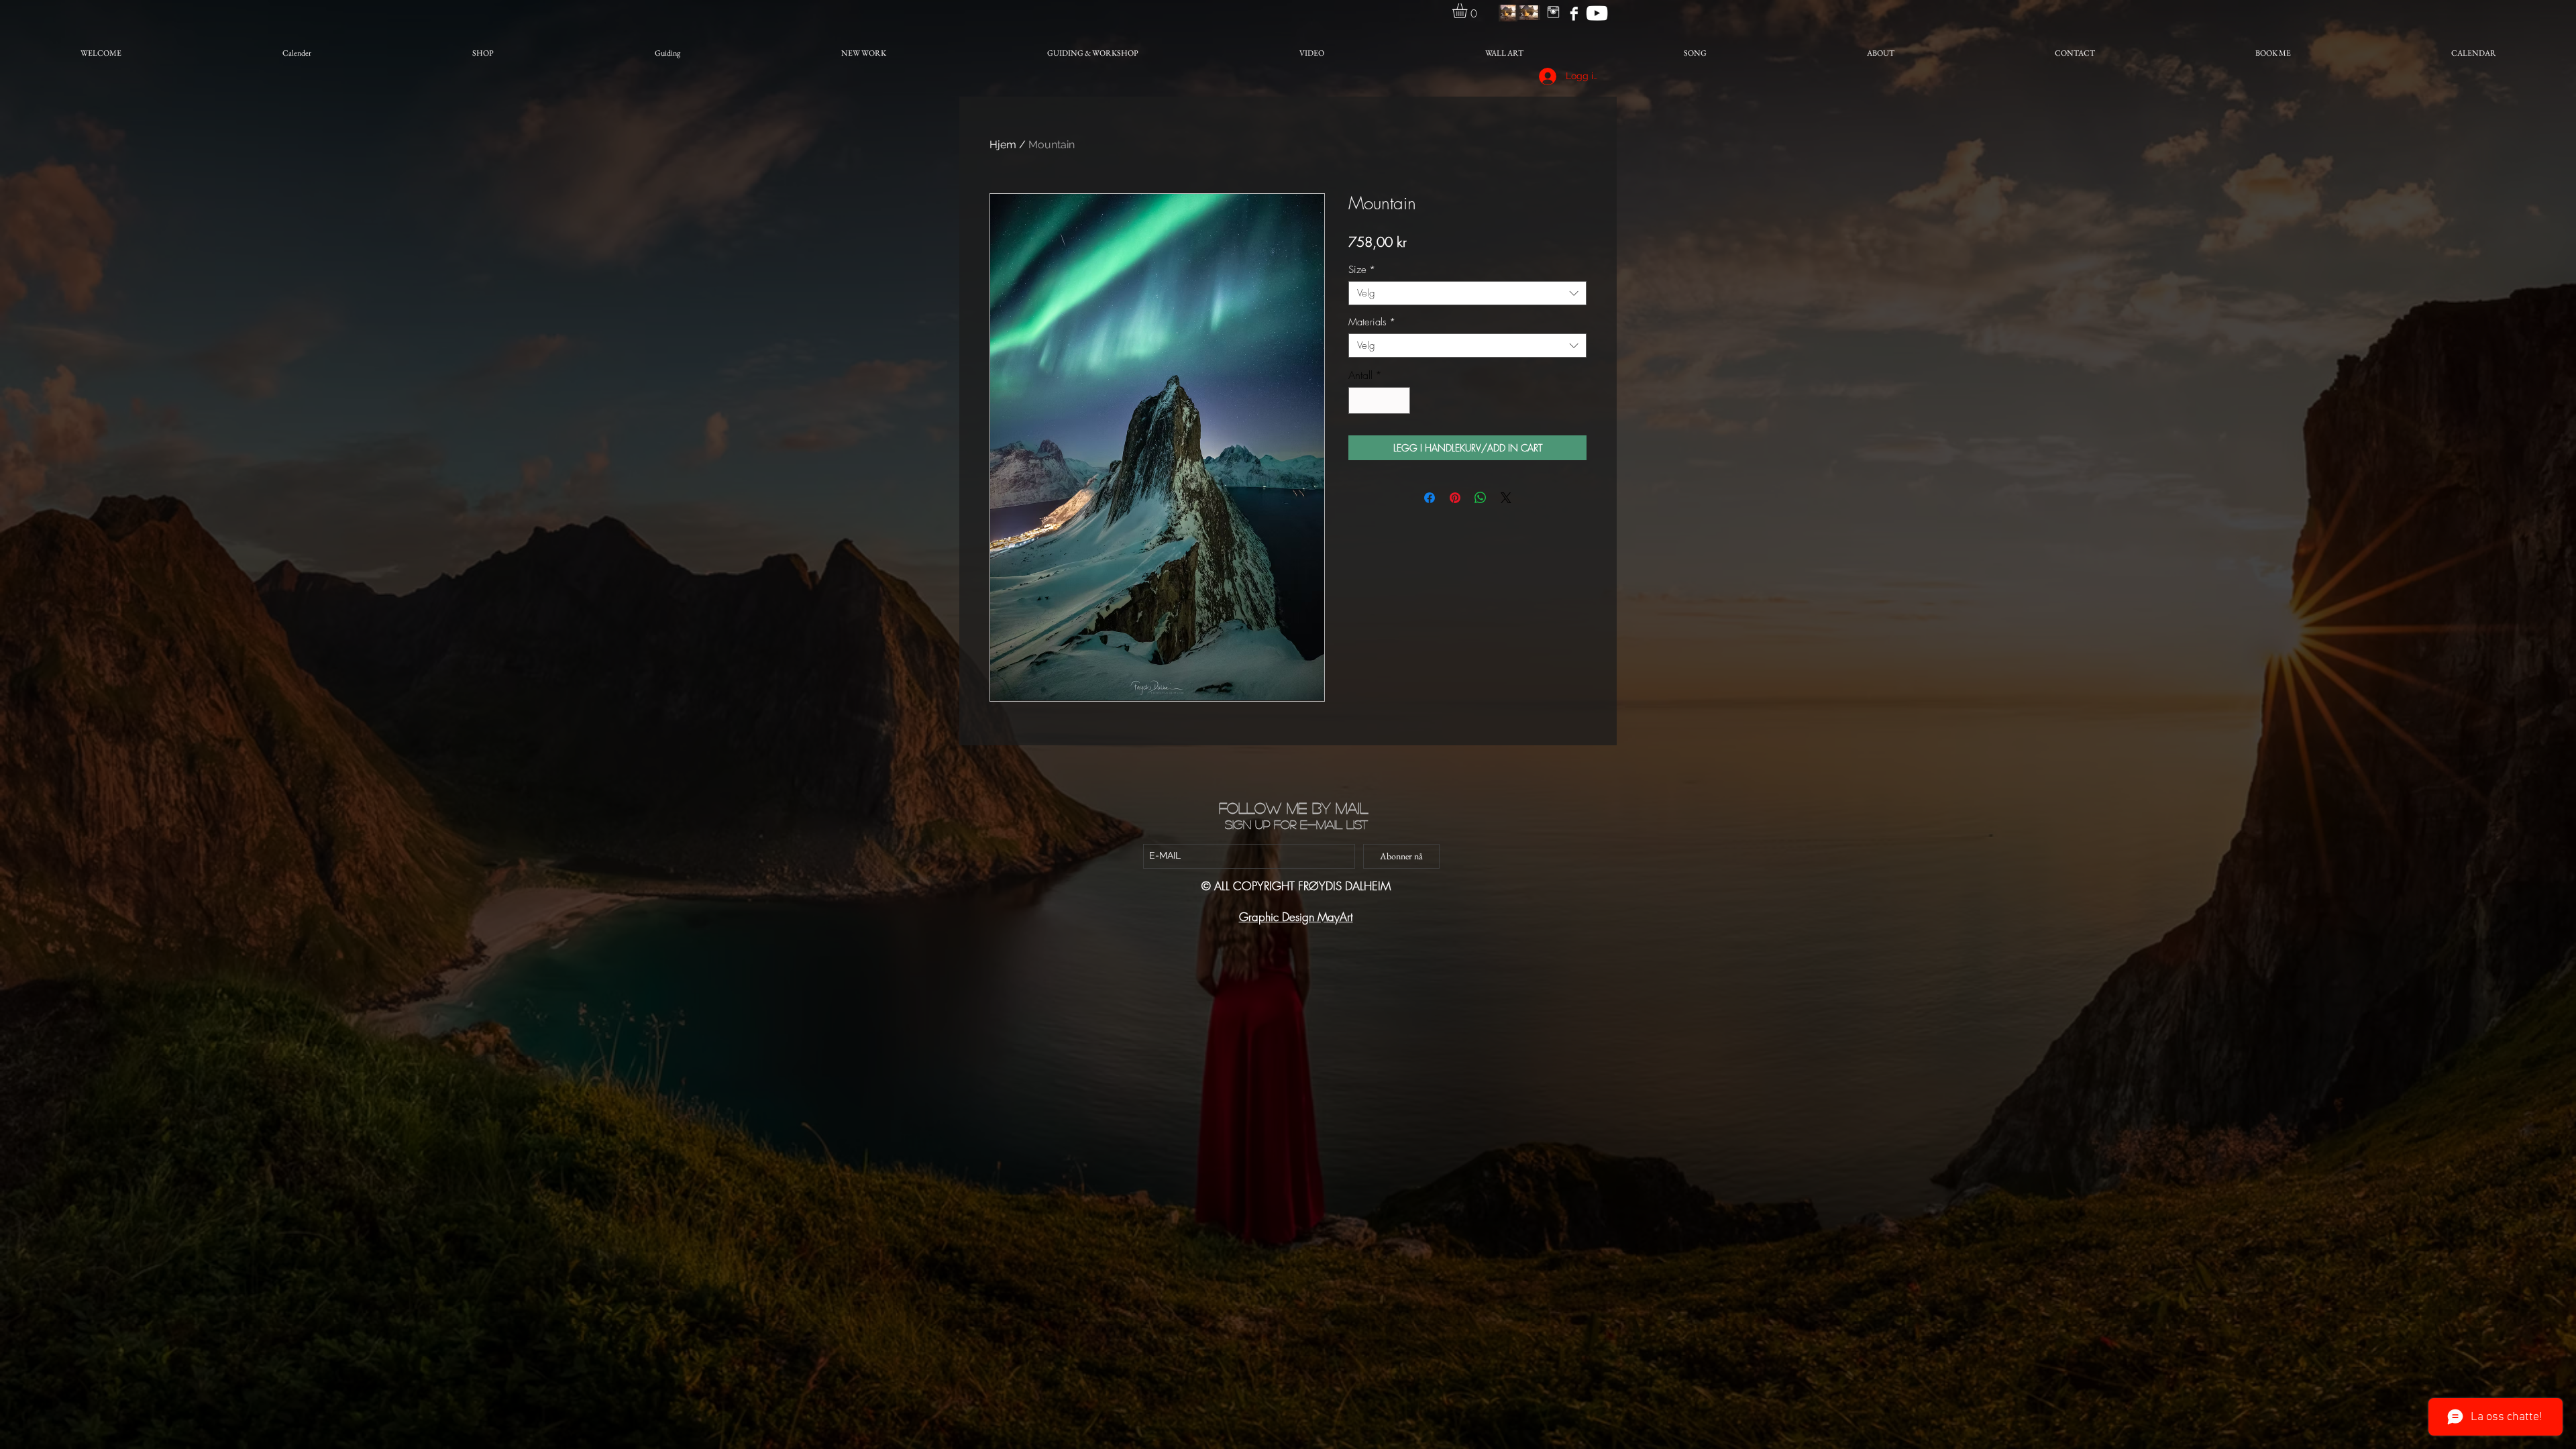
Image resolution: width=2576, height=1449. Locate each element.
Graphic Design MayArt (1296, 917)
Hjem (1003, 145)
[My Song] (1597, 13)
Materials (1372, 322)
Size (1362, 270)
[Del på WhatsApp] (1481, 498)
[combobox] (1467, 293)
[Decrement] (1360, 400)
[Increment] (1399, 400)
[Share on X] (1506, 498)
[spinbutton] (1379, 400)
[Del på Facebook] (1430, 498)
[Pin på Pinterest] (1455, 498)
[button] (1468, 11)
